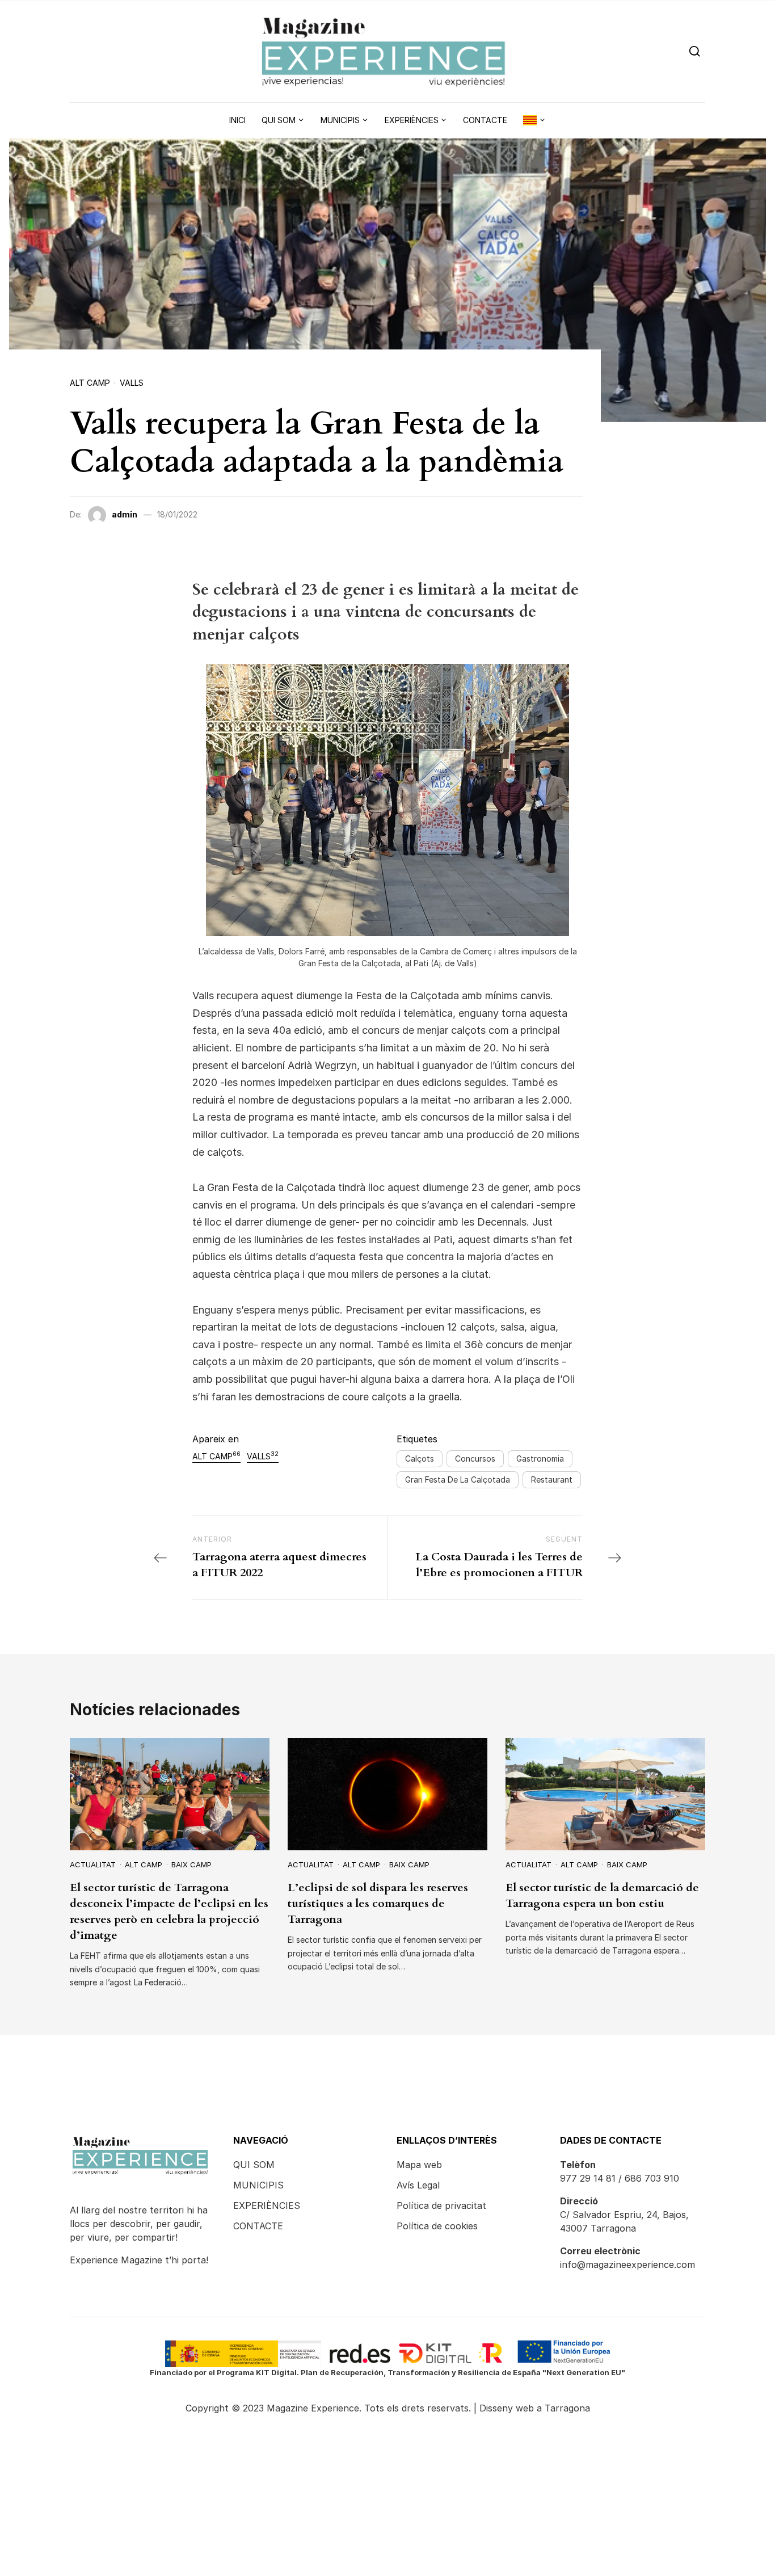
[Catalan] (534, 120)
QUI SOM (254, 2165)
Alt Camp (90, 383)
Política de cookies (437, 2226)
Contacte (485, 120)
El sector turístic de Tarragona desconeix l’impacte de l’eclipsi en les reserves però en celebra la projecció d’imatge (169, 1911)
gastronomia (540, 1459)
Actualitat (93, 1864)
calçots (420, 1459)
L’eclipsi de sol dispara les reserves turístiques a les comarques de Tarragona (378, 1903)
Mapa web (419, 2165)
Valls (132, 383)
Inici (237, 120)
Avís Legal (418, 2185)
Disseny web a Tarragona (535, 2408)
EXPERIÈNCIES (267, 2205)
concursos (475, 1459)
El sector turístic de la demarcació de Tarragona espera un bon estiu (602, 1895)
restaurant (552, 1479)
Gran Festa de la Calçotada (458, 1479)
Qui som (279, 120)
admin (125, 514)
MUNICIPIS (258, 2185)
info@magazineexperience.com (627, 2264)
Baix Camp (191, 1864)
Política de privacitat (441, 2205)
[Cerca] (695, 51)
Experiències (412, 120)
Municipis (340, 120)
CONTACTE (258, 2226)
